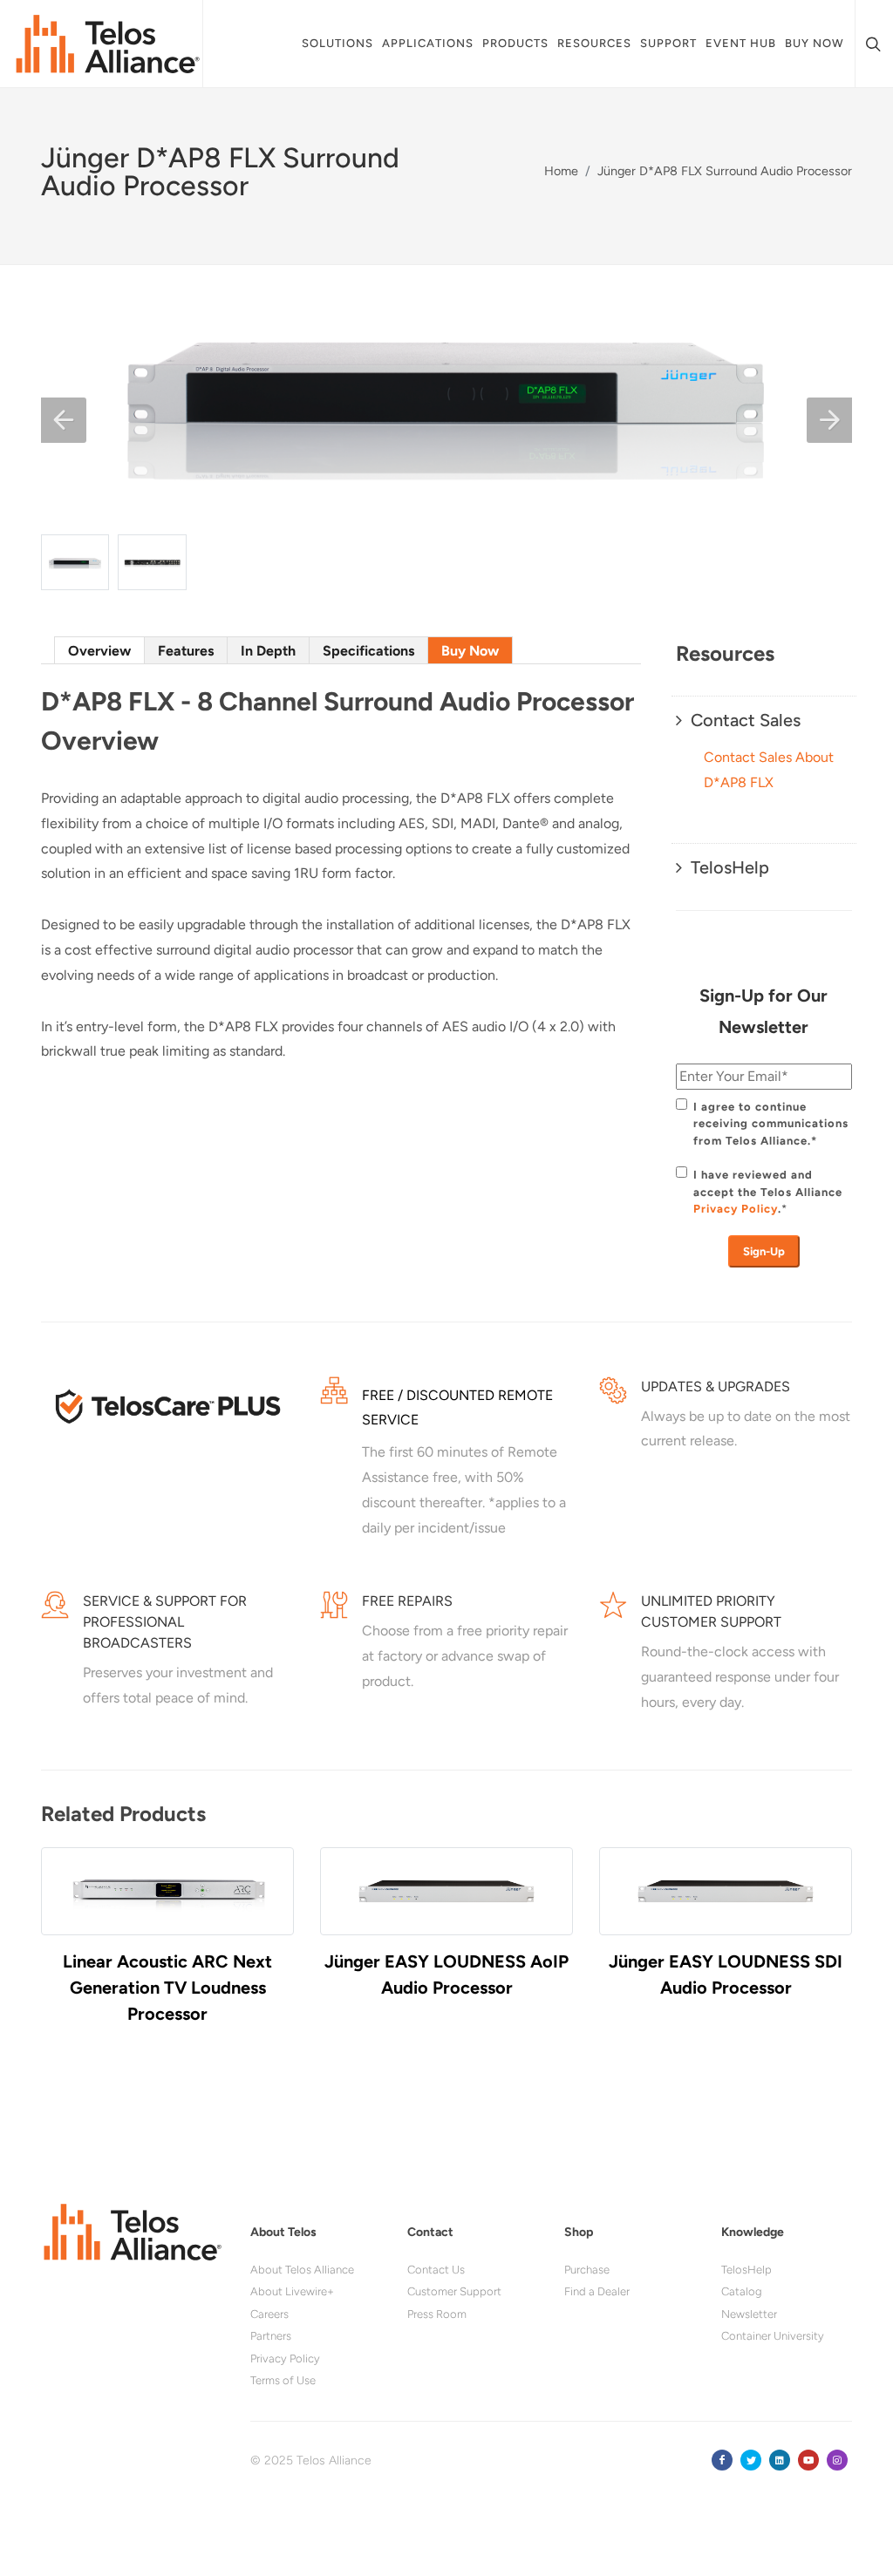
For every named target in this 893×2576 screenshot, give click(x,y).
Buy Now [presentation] (470, 651)
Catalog (742, 2291)
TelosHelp (746, 2270)
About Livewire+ (292, 2291)
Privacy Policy (736, 1209)
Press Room (437, 2314)
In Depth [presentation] (268, 651)
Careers (269, 2314)
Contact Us (436, 2270)
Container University (773, 2336)
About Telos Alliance (302, 2270)
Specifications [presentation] (368, 651)
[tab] (99, 650)
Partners (271, 2336)
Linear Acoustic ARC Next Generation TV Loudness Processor (167, 1988)
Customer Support (454, 2291)
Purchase (587, 2270)
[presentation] (58, 1952)
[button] (64, 420)
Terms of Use (283, 2380)
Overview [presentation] (99, 651)
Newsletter (749, 2314)
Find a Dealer (597, 2291)
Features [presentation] (186, 651)
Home (561, 171)
